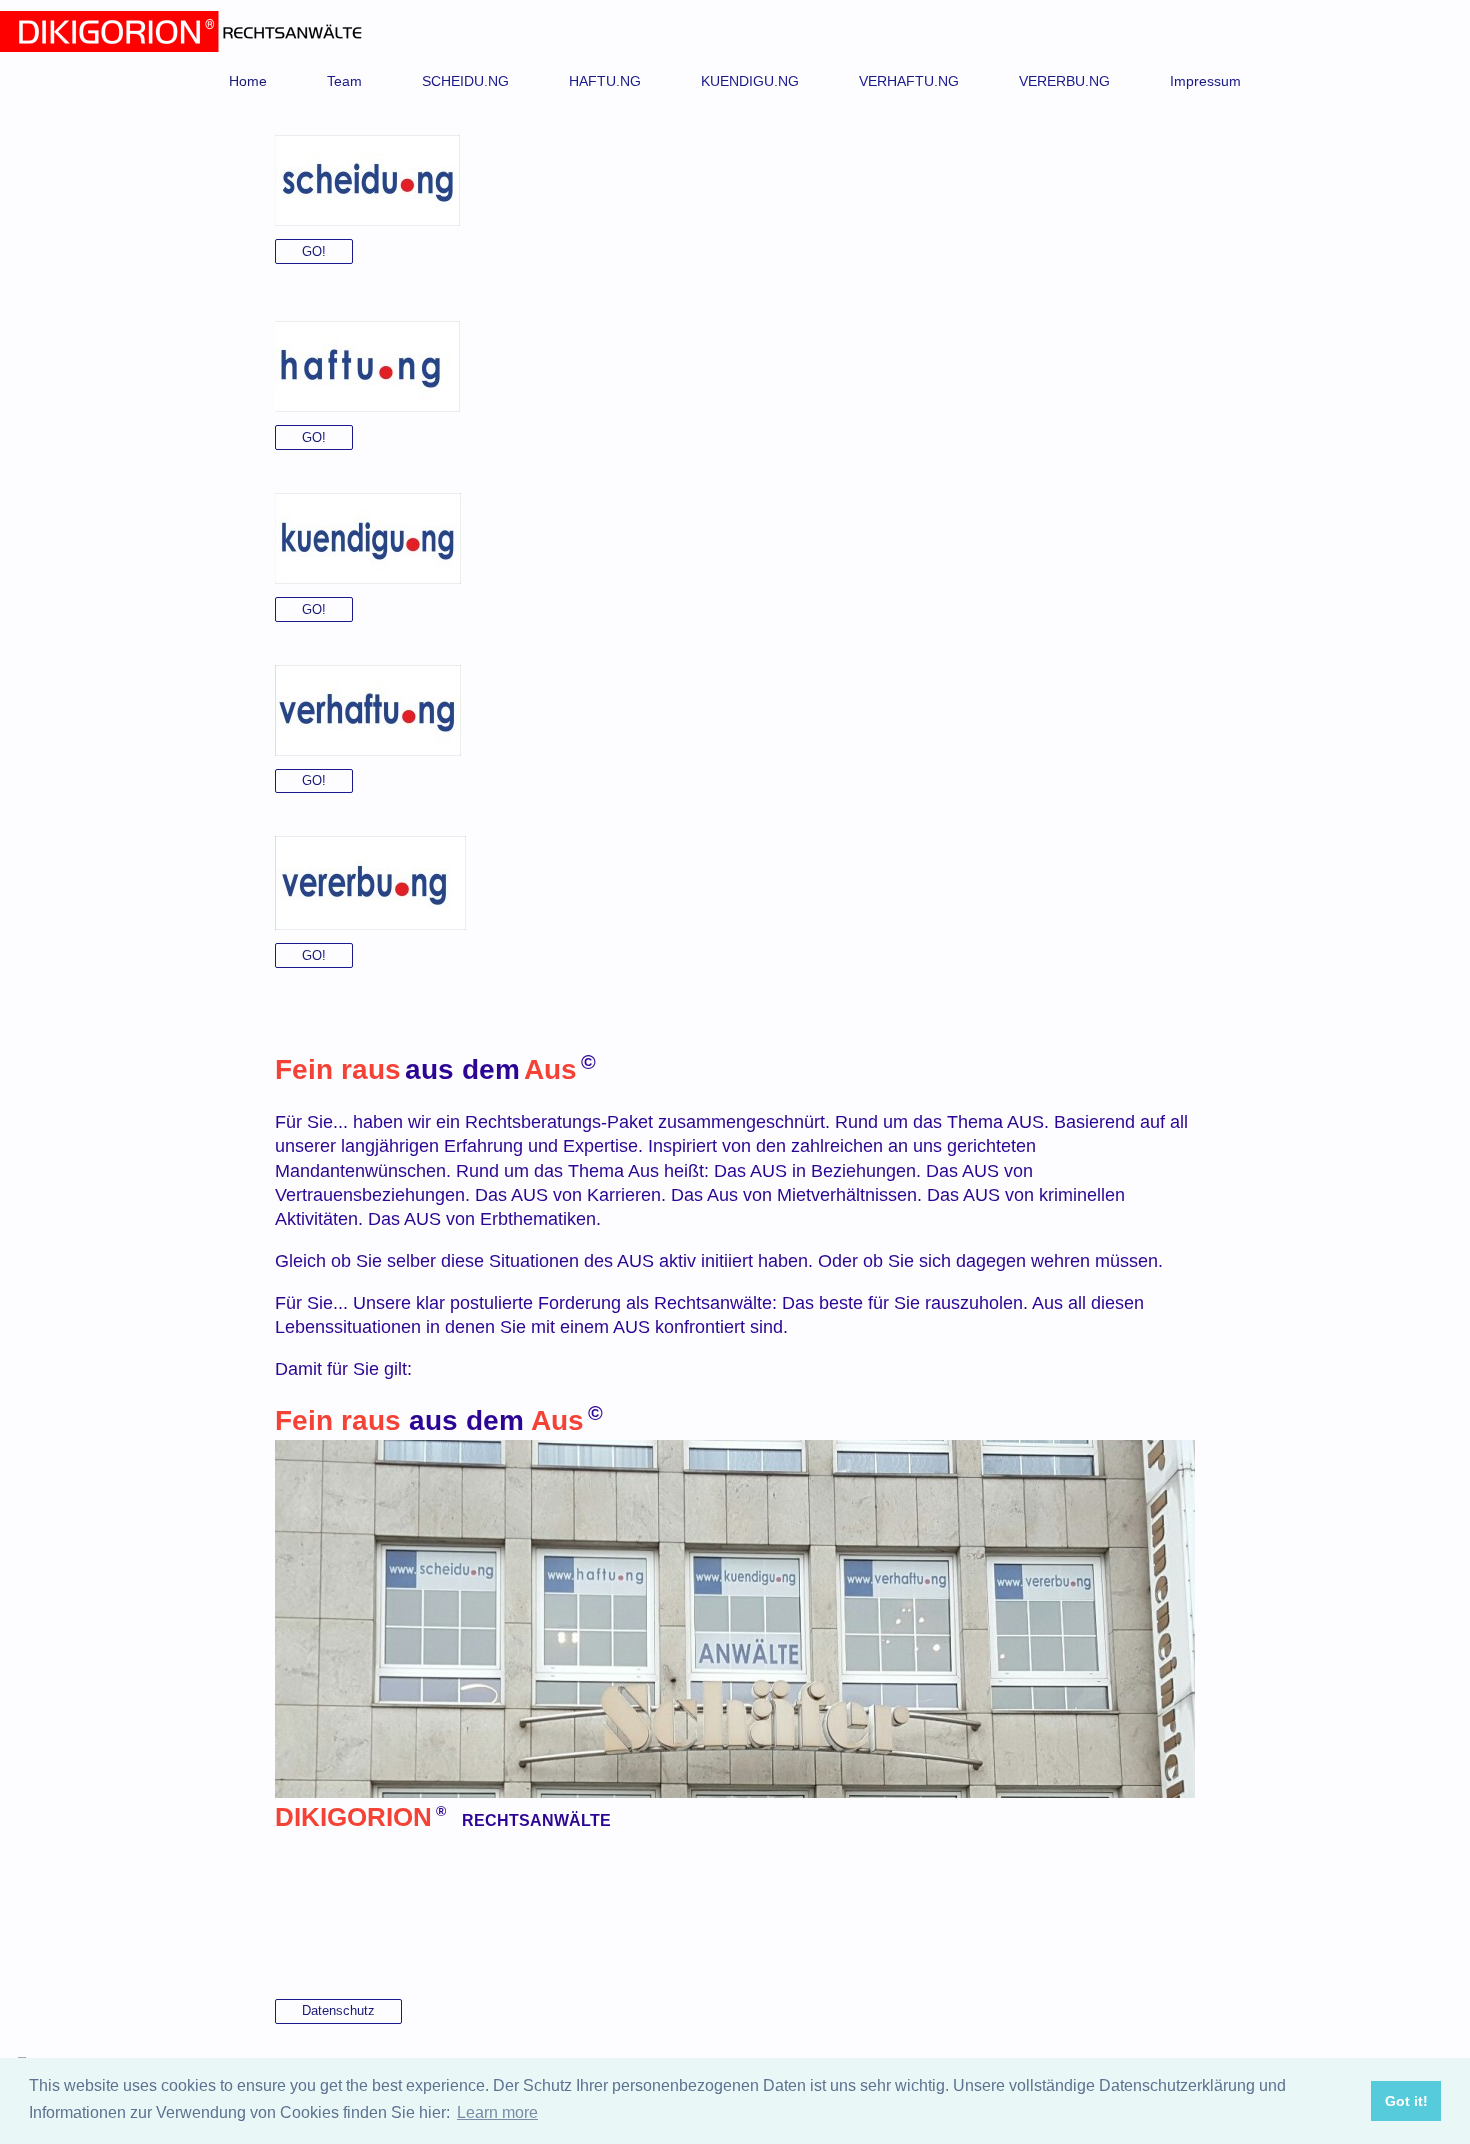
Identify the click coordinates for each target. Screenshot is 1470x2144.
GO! (314, 251)
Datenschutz (338, 2010)
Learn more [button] (497, 2112)
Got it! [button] (1406, 2101)
